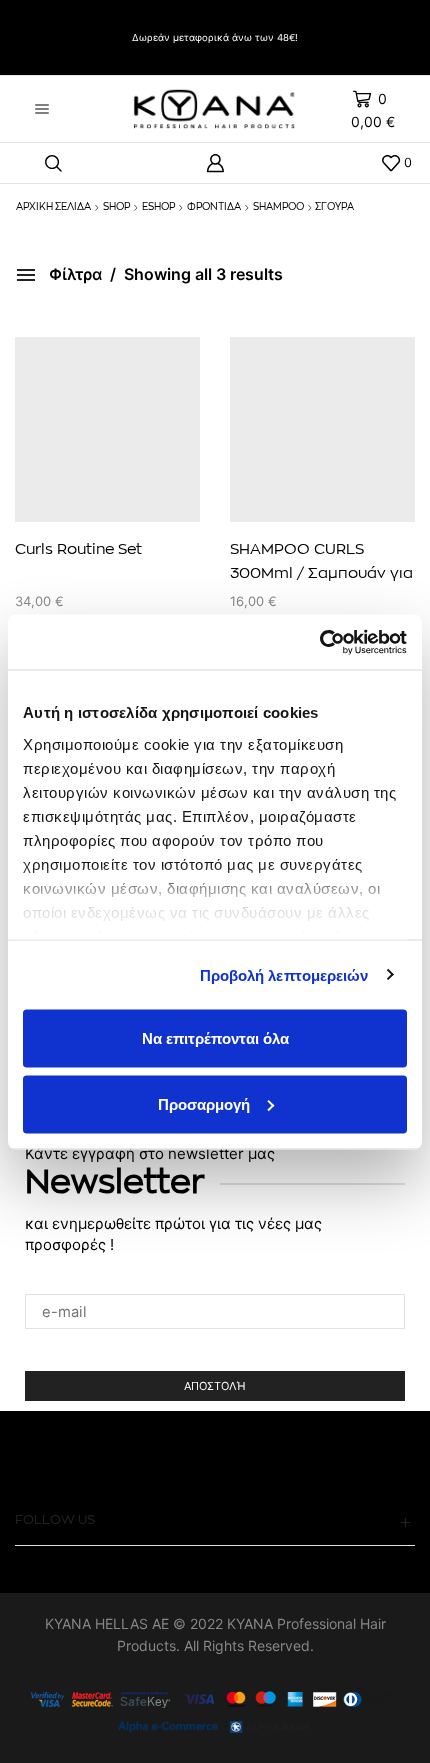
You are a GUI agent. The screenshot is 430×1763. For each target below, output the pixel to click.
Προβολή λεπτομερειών (284, 974)
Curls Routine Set (78, 549)
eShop (158, 207)
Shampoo (278, 207)
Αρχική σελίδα (53, 207)
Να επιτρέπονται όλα (215, 1038)
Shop (116, 207)
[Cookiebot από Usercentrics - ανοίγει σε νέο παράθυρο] (319, 642)
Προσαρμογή (204, 1103)
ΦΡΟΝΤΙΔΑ (214, 207)
